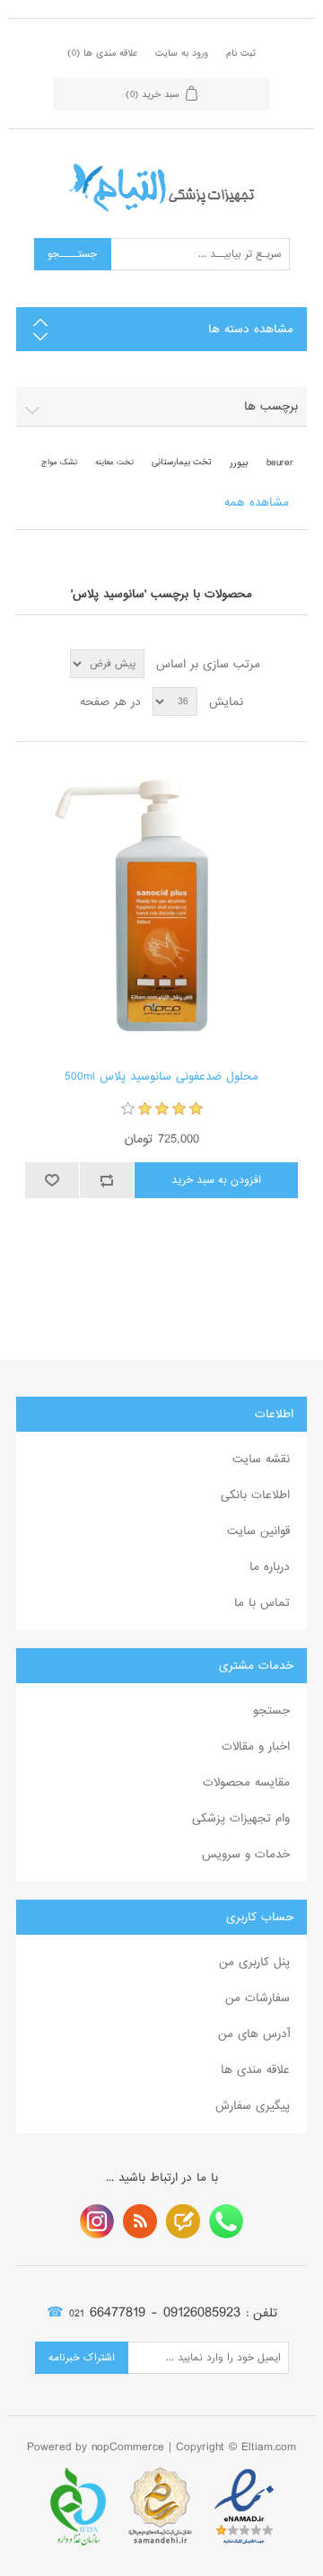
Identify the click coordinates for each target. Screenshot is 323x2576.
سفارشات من (258, 1998)
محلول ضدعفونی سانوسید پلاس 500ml (161, 1077)
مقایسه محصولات (246, 1782)
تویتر (183, 2221)
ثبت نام (241, 53)
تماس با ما (262, 1603)
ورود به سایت (182, 53)
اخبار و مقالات (256, 1747)
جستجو (271, 1711)
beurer (280, 463)
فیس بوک (226, 2221)
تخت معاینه (114, 462)
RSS (140, 2221)
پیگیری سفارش (253, 2106)
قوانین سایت (258, 1531)
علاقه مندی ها (255, 2070)
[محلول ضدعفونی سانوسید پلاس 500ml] (161, 905)
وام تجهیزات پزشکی (241, 1818)
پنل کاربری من (254, 1962)
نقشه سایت (261, 1459)
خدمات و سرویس (246, 1854)
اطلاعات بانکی (255, 1495)
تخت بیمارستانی (182, 462)
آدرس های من (254, 2034)
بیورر (239, 463)
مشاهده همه (257, 503)
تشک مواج (59, 462)
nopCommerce (128, 2447)
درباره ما (270, 1567)
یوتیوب (97, 2221)
